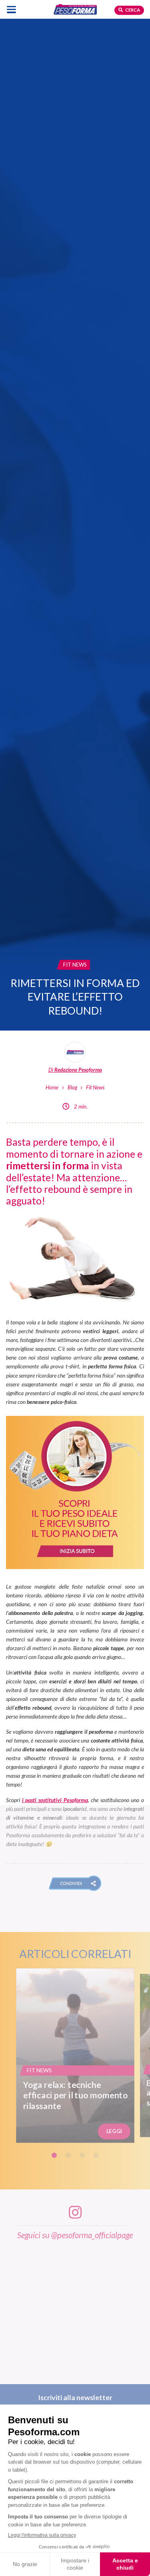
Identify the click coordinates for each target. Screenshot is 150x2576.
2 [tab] (68, 2155)
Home (52, 1087)
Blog (72, 1087)
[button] (75, 1883)
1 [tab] (54, 2155)
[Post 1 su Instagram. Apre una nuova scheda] (75, 2308)
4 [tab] (96, 2155)
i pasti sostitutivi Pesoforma (55, 1800)
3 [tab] (82, 2155)
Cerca (132, 10)
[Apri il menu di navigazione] (11, 9)
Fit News (95, 1087)
